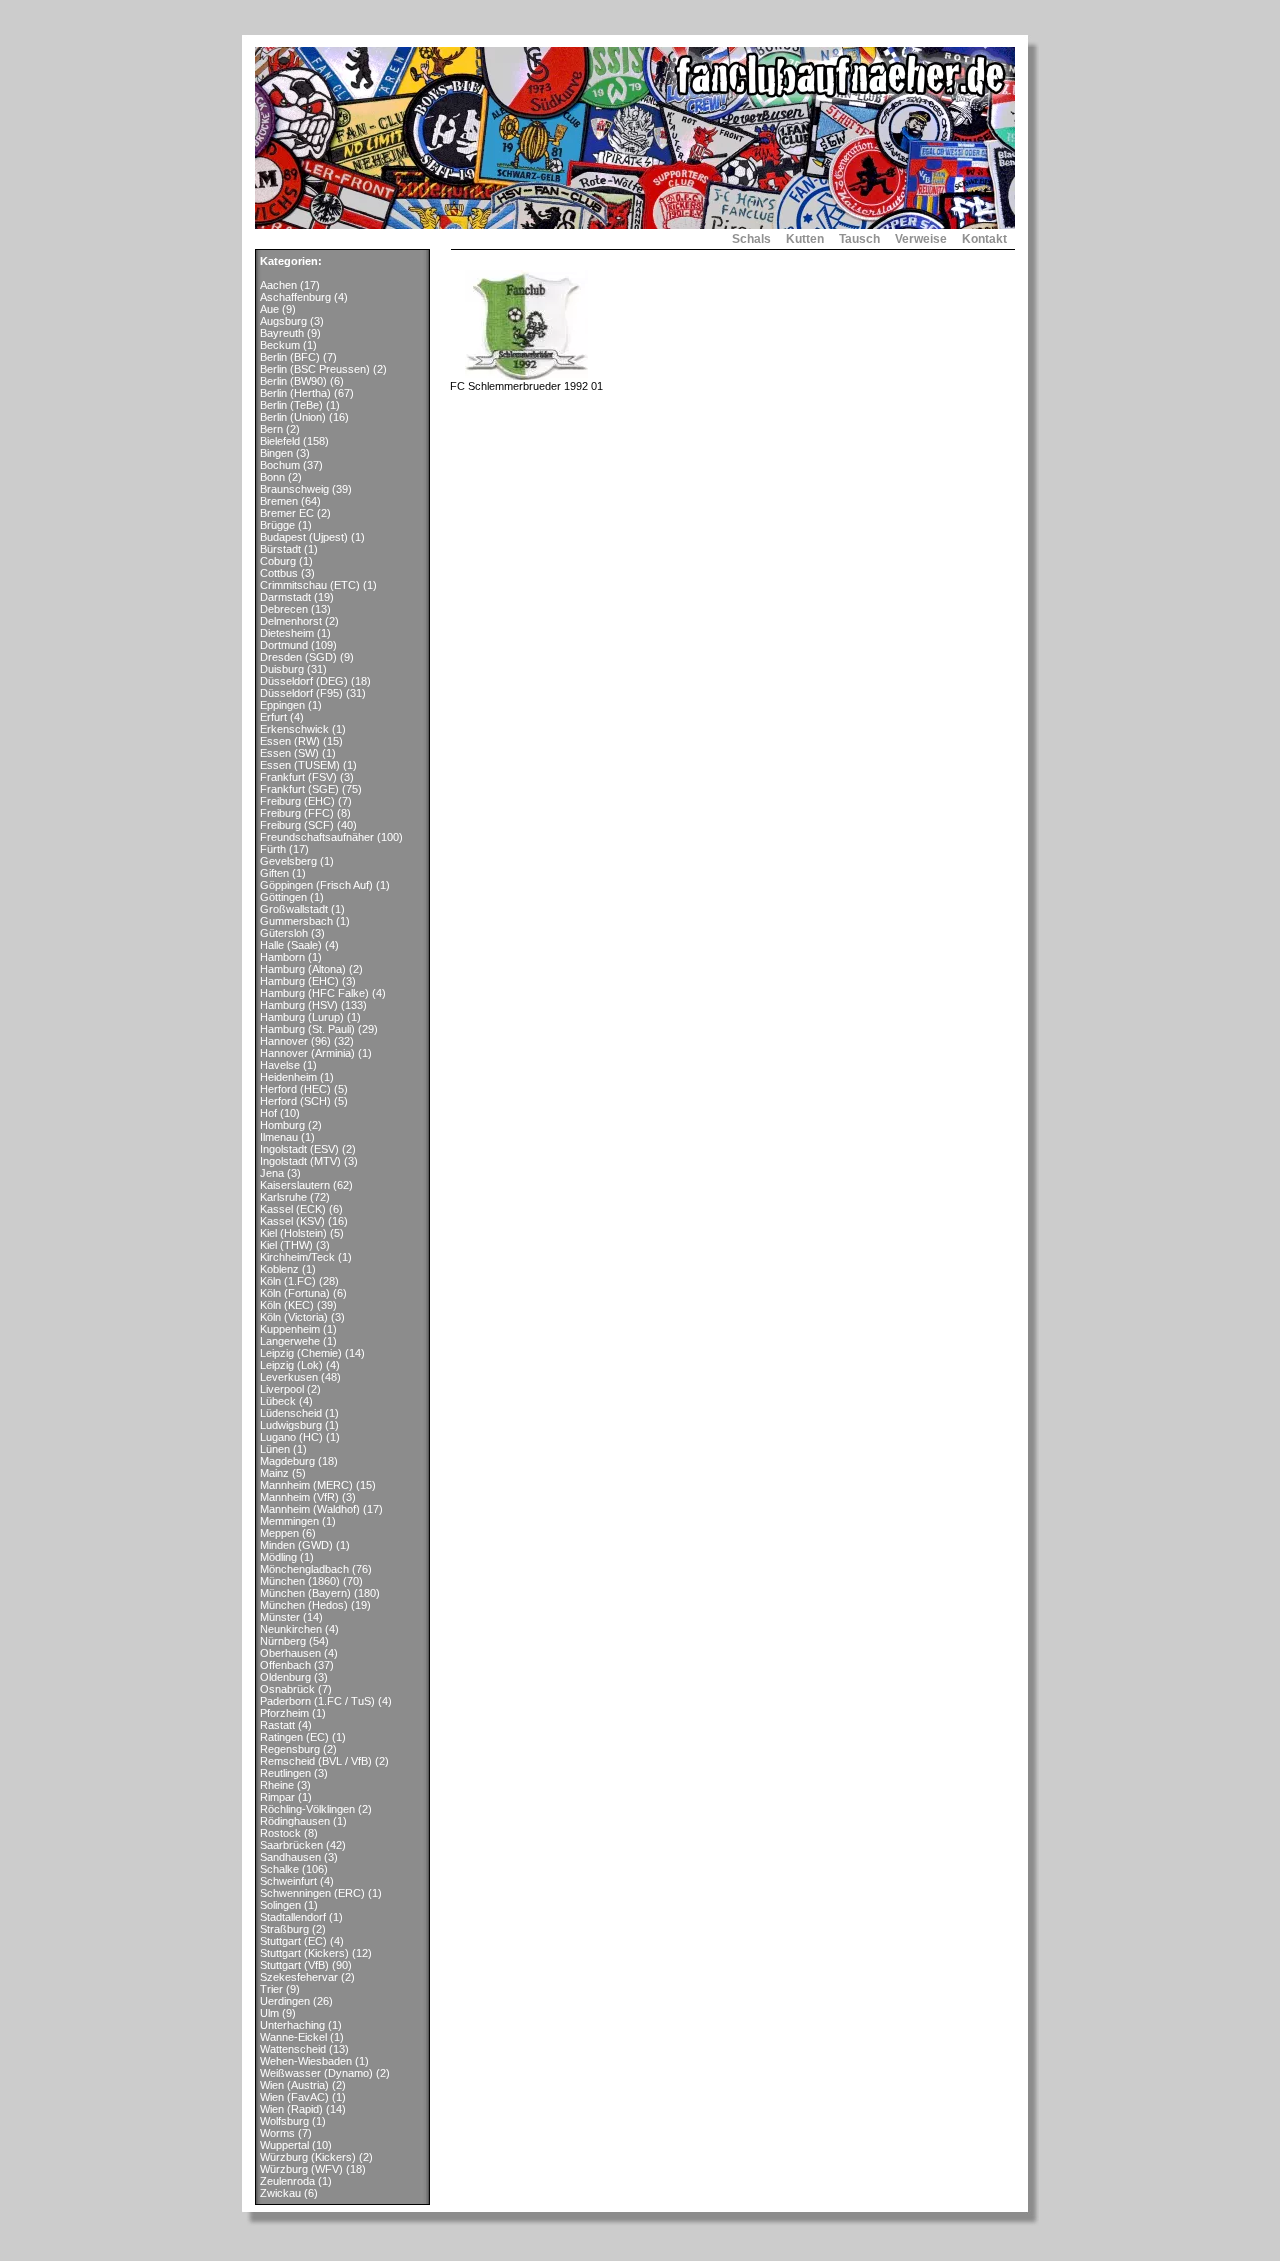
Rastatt (277, 1725)
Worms (277, 2133)
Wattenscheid (293, 2049)
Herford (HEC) (295, 1089)
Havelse (280, 1065)
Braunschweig (294, 489)
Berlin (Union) (293, 417)
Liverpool (282, 1389)
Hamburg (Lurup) (302, 1017)
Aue (269, 309)
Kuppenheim (290, 1329)
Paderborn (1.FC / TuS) (317, 1701)
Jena (272, 1173)
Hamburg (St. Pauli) (307, 1029)
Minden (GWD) (296, 1545)
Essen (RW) (290, 741)
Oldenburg (285, 1677)
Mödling (278, 1557)
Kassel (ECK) (293, 1209)
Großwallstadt (294, 909)
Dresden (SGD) (298, 657)
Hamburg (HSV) (299, 1005)
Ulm (269, 2013)
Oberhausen (290, 1653)
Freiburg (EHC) (297, 801)
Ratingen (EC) (294, 1737)
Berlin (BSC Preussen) (315, 369)
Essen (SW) (289, 753)
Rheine (277, 1785)
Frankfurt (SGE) (299, 789)
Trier (271, 1989)
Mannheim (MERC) (306, 1485)
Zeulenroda (287, 2181)
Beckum (280, 345)
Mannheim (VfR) (299, 1497)
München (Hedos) (304, 1605)
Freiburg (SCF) (297, 825)
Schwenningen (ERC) (312, 1893)
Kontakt (984, 239)
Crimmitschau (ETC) (310, 585)
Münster (280, 1617)
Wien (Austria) (294, 2085)
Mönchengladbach (304, 1569)
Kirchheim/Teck (297, 1257)
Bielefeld (280, 441)
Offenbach (285, 1665)
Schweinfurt (288, 1881)
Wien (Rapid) (291, 2109)
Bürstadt (280, 549)
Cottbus (279, 573)
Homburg (282, 1125)
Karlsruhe (283, 1197)
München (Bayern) (305, 1593)
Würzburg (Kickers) (308, 2157)
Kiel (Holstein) (293, 1233)
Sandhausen (290, 1857)
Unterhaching (292, 2025)
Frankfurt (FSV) (298, 777)
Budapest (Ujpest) (304, 537)
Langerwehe (290, 1341)
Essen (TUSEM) (300, 765)
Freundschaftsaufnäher (317, 837)
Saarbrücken (291, 1845)
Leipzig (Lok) (291, 1365)
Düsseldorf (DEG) (304, 681)
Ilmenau (279, 1137)
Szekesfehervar (299, 1977)
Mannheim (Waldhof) (310, 1509)
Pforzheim (284, 1713)
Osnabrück (287, 1689)
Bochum (280, 465)
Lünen (275, 1449)
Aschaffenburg (295, 297)
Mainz (274, 1473)
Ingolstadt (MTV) (300, 1161)
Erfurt (273, 717)
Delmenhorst (291, 621)
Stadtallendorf (293, 1917)
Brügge (277, 525)
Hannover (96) (295, 1041)
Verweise (921, 239)
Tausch (859, 239)
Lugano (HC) (291, 1437)
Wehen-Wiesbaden (306, 2061)
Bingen (276, 453)
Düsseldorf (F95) (301, 693)
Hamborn (282, 957)
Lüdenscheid (291, 1413)
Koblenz (279, 1269)
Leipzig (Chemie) (301, 1353)
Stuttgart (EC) (293, 1941)
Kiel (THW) (286, 1245)
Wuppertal (284, 2145)
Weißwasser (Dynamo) (316, 2073)
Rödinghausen (295, 1821)
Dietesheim (287, 633)
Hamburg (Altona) (303, 969)
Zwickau (280, 2193)
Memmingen (289, 1521)
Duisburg (282, 669)
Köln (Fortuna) (295, 1293)
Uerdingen (285, 2001)
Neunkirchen (291, 1629)
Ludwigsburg (291, 1425)
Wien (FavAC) (294, 2097)
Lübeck (278, 1401)
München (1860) (300, 1581)
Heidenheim (288, 1077)
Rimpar (277, 1797)
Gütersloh (284, 933)
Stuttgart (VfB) (294, 1965)
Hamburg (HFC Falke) (314, 993)
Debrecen (284, 609)
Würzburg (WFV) (301, 2169)
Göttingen (283, 897)
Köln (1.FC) (288, 1281)
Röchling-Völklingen (307, 1809)
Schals (751, 239)
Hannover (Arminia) (307, 1053)
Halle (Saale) (291, 945)
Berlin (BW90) (293, 381)
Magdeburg (287, 1461)
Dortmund (284, 645)
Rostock (280, 1833)
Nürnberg (283, 1641)
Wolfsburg (284, 2121)
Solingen (280, 1905)
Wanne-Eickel (293, 2037)
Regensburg (290, 1749)
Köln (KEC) (287, 1305)
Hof (268, 1113)
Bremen (279, 501)
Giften (274, 873)
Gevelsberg (288, 861)
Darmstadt (285, 597)
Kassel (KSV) (292, 1221)
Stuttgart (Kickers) (304, 1953)
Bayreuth (282, 333)
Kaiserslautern (295, 1185)
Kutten (805, 239)
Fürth (273, 849)
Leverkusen (289, 1377)
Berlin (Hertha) (295, 393)
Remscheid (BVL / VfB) (316, 1761)
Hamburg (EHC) (299, 981)
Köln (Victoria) (294, 1317)
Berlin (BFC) (290, 357)
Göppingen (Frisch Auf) (316, 885)
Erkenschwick (294, 729)
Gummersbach (296, 921)
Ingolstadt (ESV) (299, 1149)
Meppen (279, 1533)
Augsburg (283, 321)
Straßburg (284, 1929)
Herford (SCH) (295, 1101)
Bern (271, 429)
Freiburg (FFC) (297, 813)
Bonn (272, 477)
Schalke (279, 1869)
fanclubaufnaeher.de (304, 239)
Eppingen (282, 705)
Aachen (278, 285)
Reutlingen (285, 1773)
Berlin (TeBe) (291, 405)
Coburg (278, 561)
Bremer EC (287, 513)
